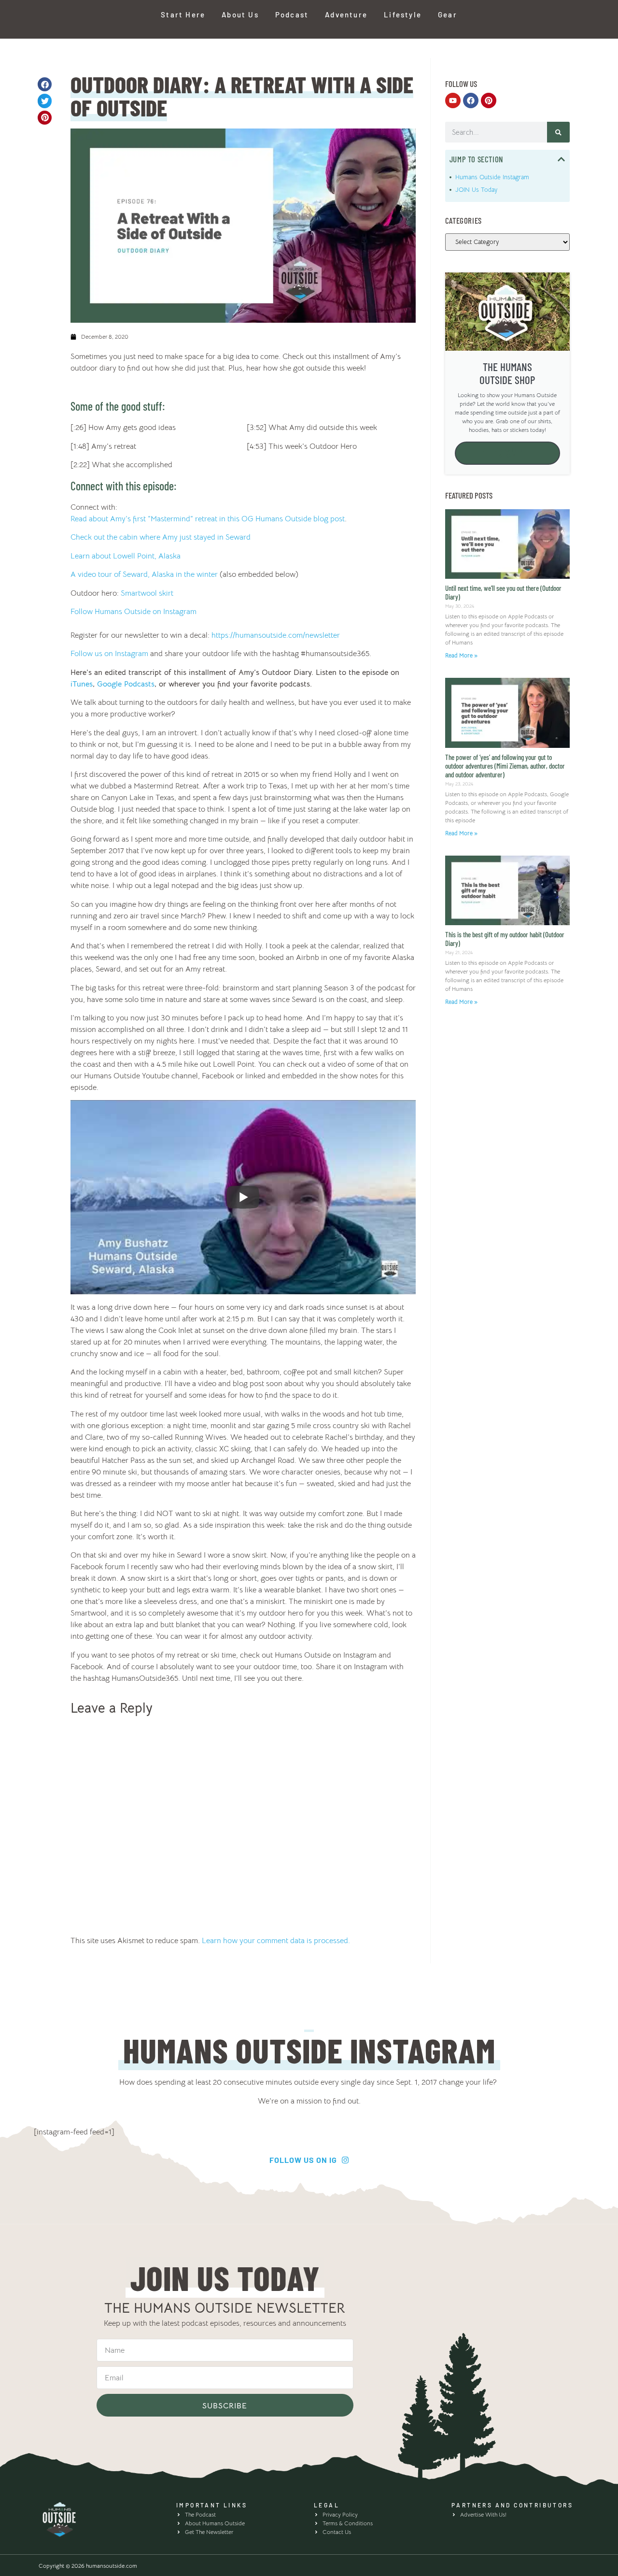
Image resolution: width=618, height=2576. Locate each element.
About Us (240, 14)
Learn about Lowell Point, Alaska (126, 556)
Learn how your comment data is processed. (276, 1941)
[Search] (558, 132)
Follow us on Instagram (109, 654)
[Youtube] (453, 100)
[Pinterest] (489, 100)
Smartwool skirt (147, 593)
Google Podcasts (125, 684)
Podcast (292, 14)
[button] (45, 84)
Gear (448, 14)
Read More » (461, 655)
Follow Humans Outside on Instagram (133, 612)
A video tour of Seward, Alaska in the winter (144, 574)
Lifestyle (403, 14)
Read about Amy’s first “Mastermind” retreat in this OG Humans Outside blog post (208, 519)
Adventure (346, 14)
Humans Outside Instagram (492, 177)
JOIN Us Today (476, 190)
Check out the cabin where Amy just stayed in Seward (161, 537)
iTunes (82, 684)
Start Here (183, 14)
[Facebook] (471, 100)
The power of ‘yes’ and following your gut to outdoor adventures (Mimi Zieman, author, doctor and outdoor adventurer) (505, 766)
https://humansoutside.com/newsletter (276, 635)
